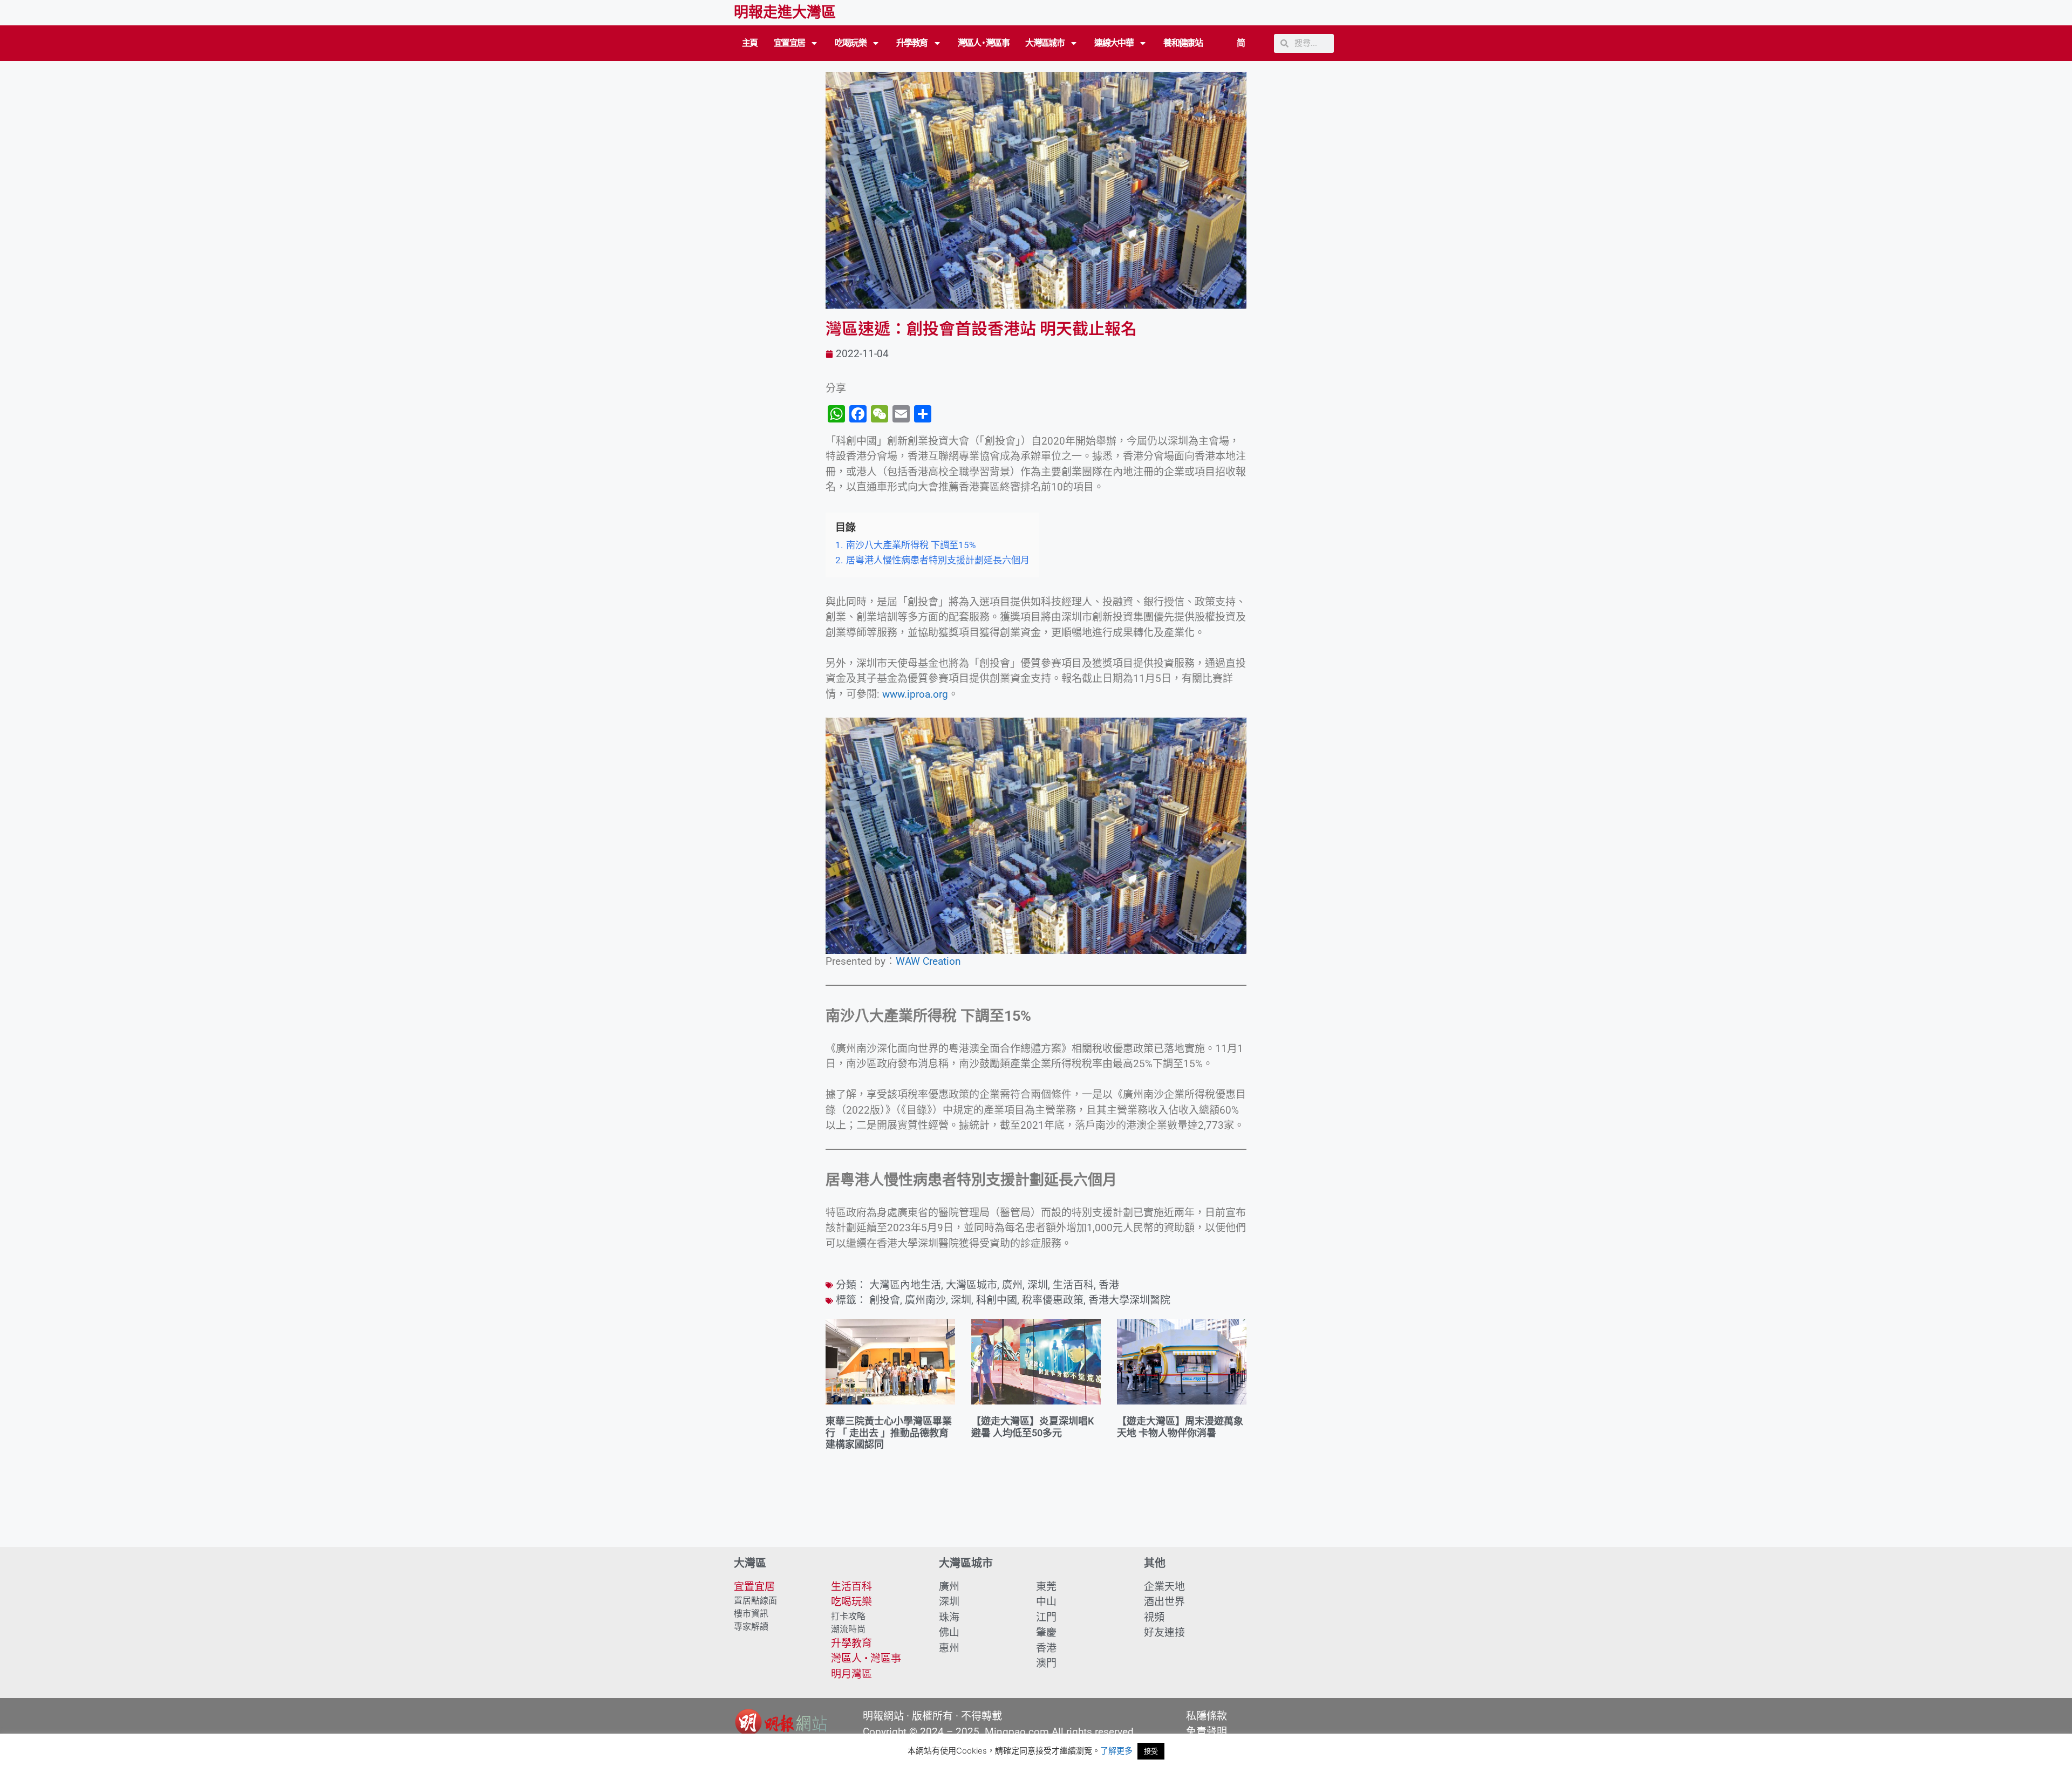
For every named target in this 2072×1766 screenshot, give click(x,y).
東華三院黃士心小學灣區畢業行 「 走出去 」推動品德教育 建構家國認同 (889, 1433)
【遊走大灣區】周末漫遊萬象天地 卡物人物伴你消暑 (1180, 1427)
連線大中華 (1114, 43)
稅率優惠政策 (1053, 1300)
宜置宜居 (789, 43)
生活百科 (1073, 1285)
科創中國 (997, 1300)
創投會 (885, 1300)
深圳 (1038, 1285)
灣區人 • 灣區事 (984, 43)
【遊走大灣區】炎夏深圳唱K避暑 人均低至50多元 (1032, 1427)
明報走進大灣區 (785, 12)
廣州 (1012, 1285)
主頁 (750, 43)
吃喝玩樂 (850, 43)
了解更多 (1116, 1751)
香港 (1109, 1285)
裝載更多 (1036, 1516)
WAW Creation (928, 961)
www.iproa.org (915, 694)
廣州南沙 (925, 1300)
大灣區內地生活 (905, 1285)
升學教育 (912, 43)
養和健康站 (1183, 43)
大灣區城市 (1045, 43)
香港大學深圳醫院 (1129, 1300)
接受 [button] (1151, 1751)
